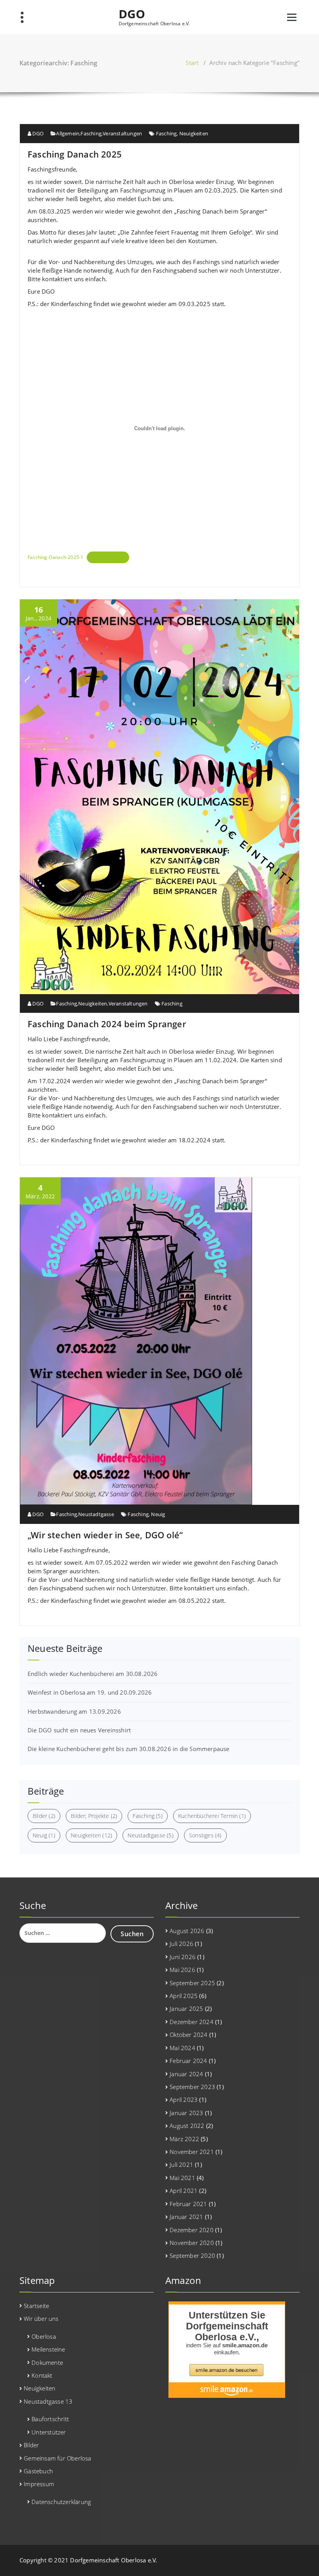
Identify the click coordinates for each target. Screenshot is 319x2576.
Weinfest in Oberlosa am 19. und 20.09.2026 (90, 1692)
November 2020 (192, 2243)
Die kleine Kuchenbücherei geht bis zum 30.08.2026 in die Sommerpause (129, 1749)
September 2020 (192, 2256)
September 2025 (192, 1983)
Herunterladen (108, 557)
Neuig (158, 1514)
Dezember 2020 (192, 2230)
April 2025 (184, 1996)
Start (192, 63)
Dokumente (47, 2362)
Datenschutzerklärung (61, 2502)
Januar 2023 (186, 2113)
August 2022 (187, 2126)
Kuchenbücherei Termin (212, 1816)
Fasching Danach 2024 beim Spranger (107, 1024)
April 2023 (184, 2100)
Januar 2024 (186, 2074)
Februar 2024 (188, 2061)
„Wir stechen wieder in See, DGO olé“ (105, 1535)
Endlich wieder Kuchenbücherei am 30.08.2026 (93, 1674)
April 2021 (184, 2191)
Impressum (39, 2484)
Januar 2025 (186, 2009)
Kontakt (42, 2375)
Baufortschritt (50, 2419)
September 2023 (192, 2087)
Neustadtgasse (96, 1514)
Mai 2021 (182, 2178)
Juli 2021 (181, 2164)
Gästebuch (38, 2471)
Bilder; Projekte (94, 1816)
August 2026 (187, 1931)
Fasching (91, 133)
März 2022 (184, 2139)
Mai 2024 (182, 2048)
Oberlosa (44, 2336)
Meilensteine (48, 2349)
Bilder (44, 1816)
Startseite (36, 2306)
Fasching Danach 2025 (75, 154)
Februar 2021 (188, 2204)
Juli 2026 (181, 1944)
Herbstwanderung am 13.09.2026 (74, 1711)
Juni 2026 (183, 1957)
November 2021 (192, 2152)
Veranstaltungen (122, 133)
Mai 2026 (182, 1970)
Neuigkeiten (194, 133)
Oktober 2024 (188, 2035)
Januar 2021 (186, 2217)
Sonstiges (205, 1835)
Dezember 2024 (192, 2022)
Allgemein (68, 133)
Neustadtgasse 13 (48, 2401)
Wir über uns (41, 2319)
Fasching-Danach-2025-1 (55, 557)
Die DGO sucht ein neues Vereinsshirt (79, 1730)
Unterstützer (49, 2432)
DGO (132, 14)
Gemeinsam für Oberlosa (57, 2458)
